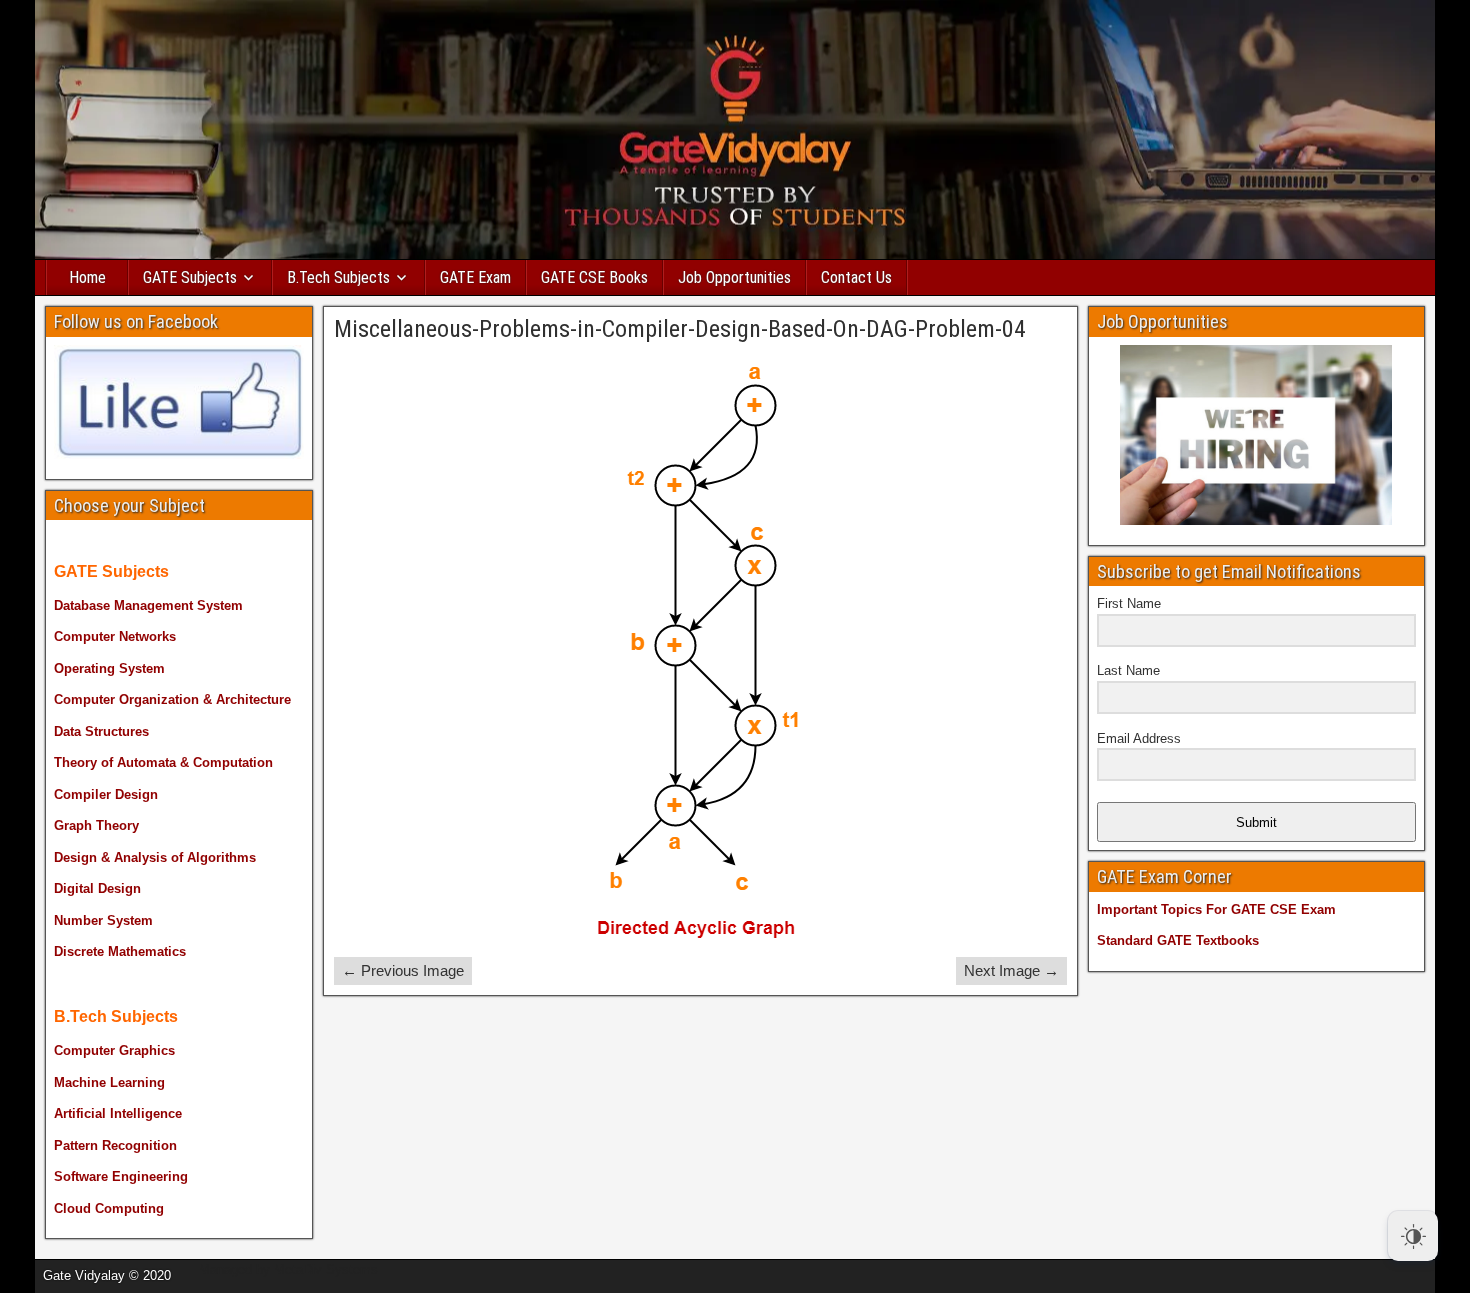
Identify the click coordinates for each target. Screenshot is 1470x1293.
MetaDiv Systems (326, 1269)
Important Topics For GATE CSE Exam (1216, 909)
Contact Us (856, 277)
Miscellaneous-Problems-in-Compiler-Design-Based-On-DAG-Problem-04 (680, 329)
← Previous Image (403, 970)
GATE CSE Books (594, 277)
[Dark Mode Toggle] (1413, 1236)
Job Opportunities (734, 277)
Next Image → (1011, 970)
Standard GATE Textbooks (1178, 940)
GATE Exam (475, 277)
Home (87, 277)
